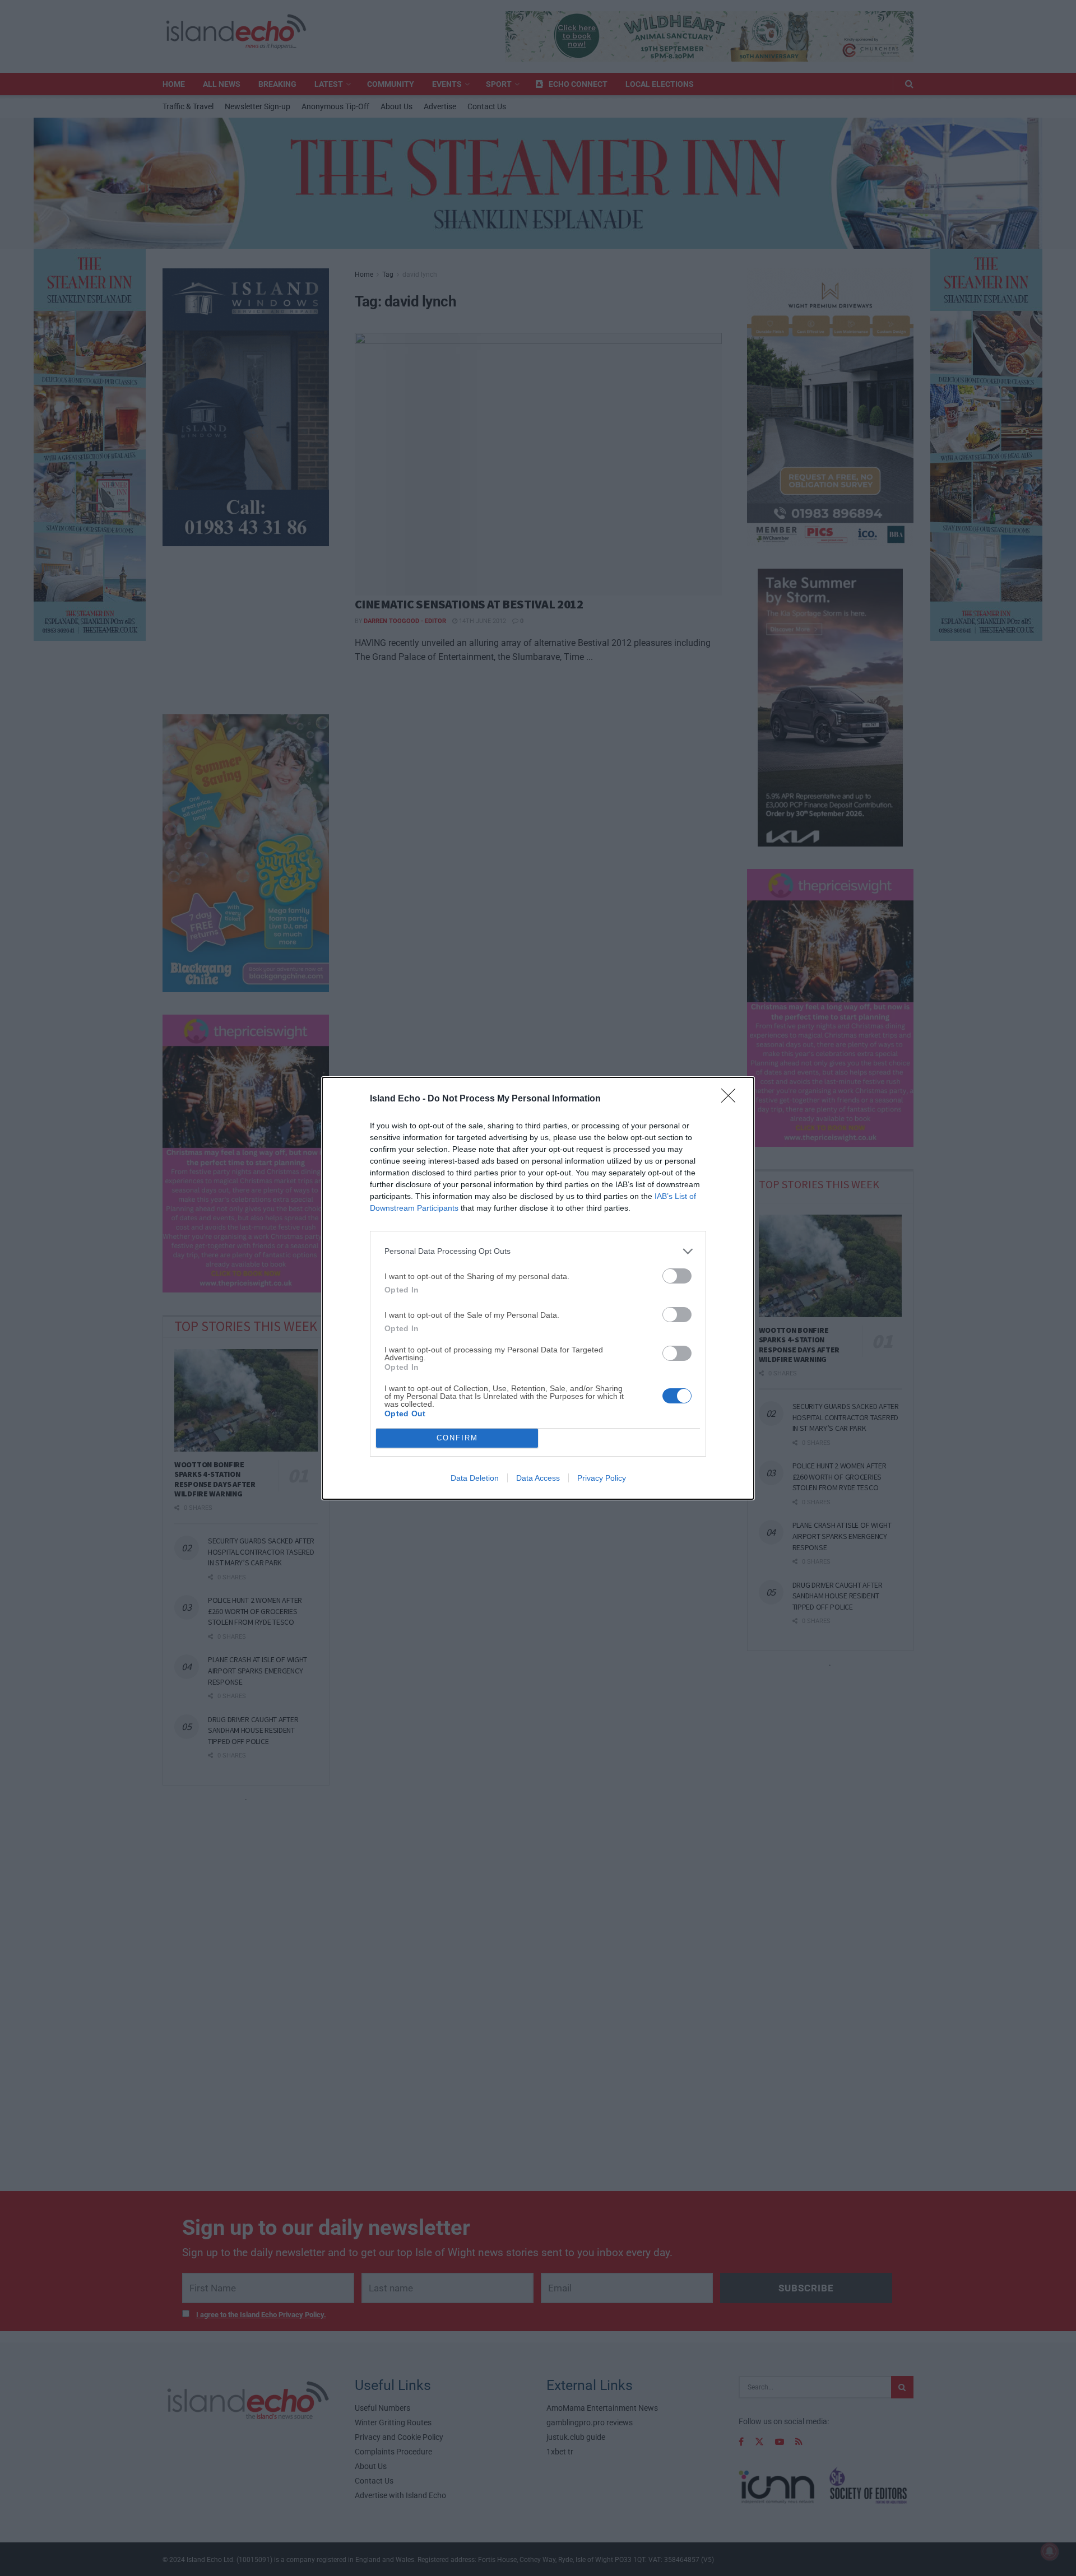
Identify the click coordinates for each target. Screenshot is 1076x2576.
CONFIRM (457, 1438)
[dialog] (538, 1288)
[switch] (677, 1276)
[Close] (732, 1099)
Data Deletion (475, 1478)
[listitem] (538, 1251)
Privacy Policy (602, 1478)
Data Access (538, 1478)
